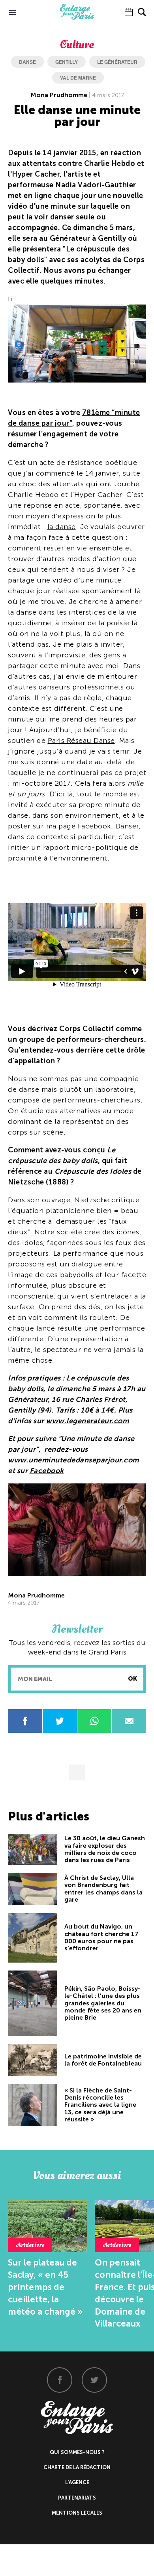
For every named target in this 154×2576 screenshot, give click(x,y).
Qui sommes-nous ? (77, 2452)
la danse (62, 527)
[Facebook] (60, 2380)
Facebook (47, 1471)
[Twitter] (94, 2380)
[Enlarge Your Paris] (77, 18)
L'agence (77, 2482)
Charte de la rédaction (77, 2467)
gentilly (67, 62)
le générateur (117, 62)
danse (27, 62)
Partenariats (77, 2498)
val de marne (78, 78)
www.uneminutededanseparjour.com (73, 1460)
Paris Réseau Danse (81, 741)
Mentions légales (77, 2513)
